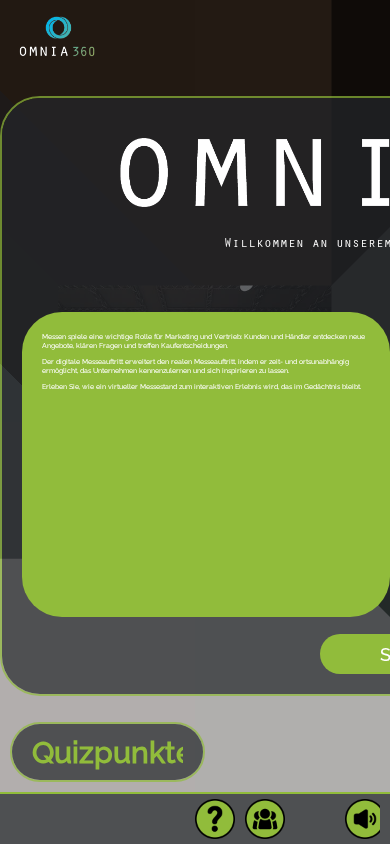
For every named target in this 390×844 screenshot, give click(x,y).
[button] (215, 819)
